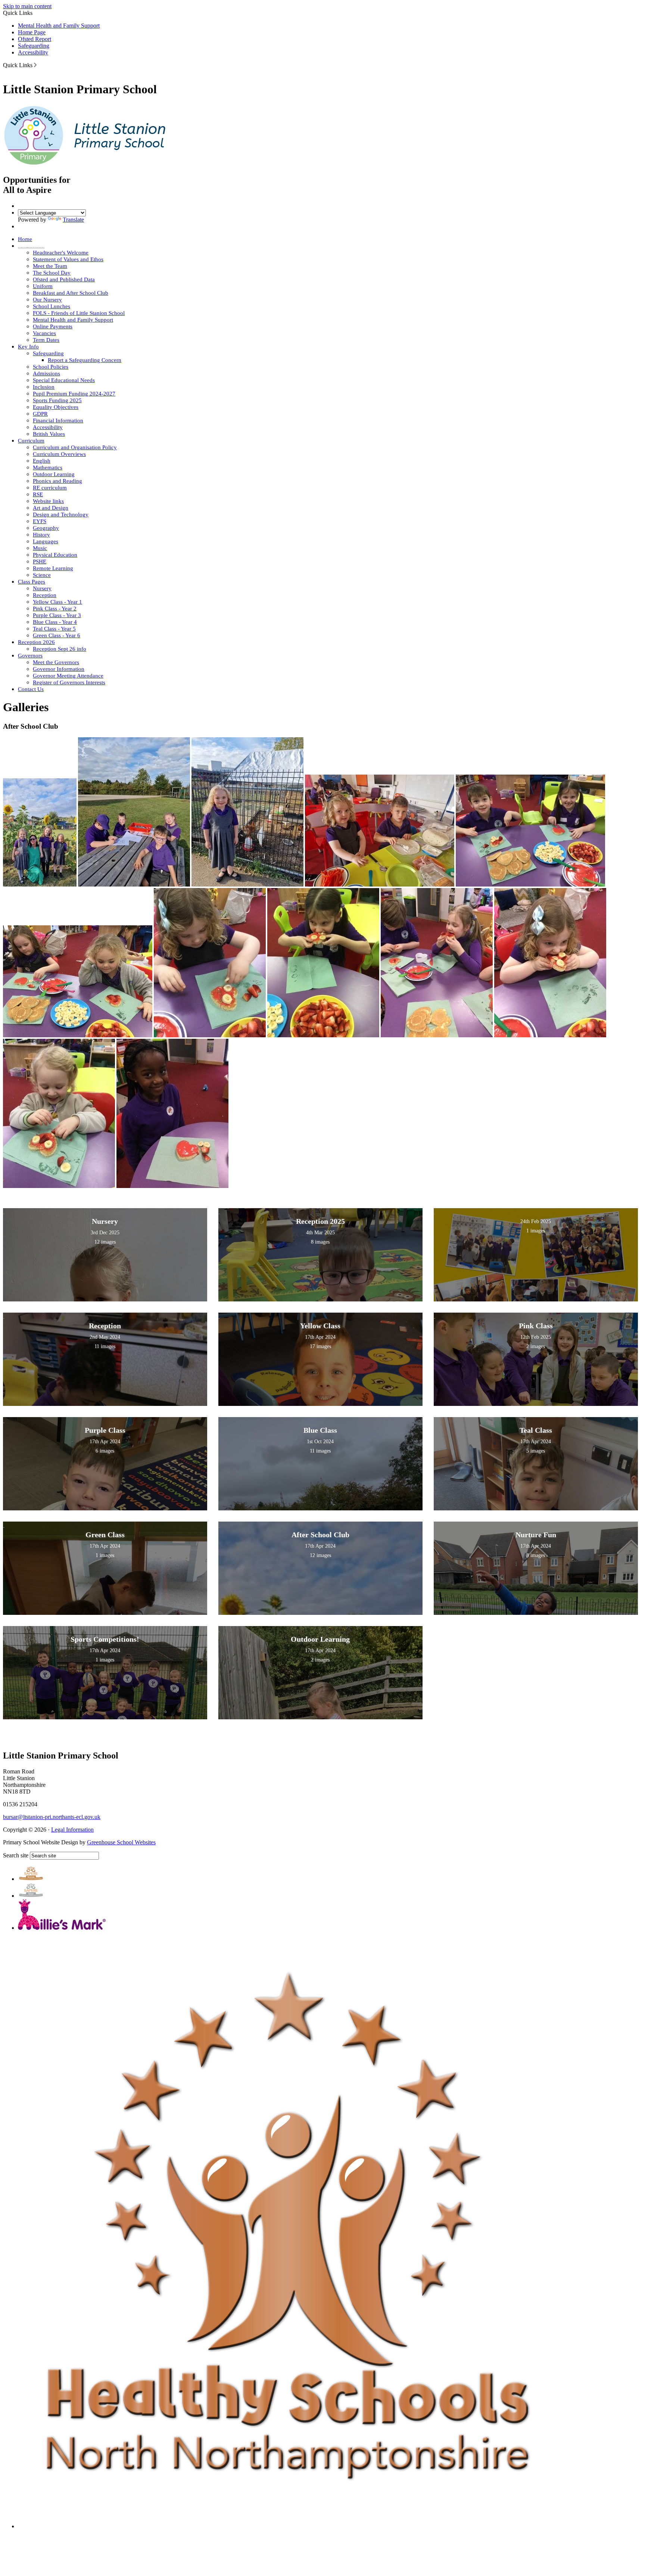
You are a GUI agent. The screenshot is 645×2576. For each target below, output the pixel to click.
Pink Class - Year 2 (55, 609)
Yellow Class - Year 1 (57, 602)
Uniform (43, 286)
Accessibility (33, 52)
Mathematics (48, 468)
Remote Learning (53, 568)
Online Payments (53, 326)
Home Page (32, 32)
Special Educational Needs (64, 380)
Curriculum (31, 441)
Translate (73, 220)
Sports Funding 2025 (57, 400)
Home (25, 239)
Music (40, 548)
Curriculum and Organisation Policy (75, 447)
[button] (35, 65)
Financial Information (58, 421)
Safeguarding (34, 46)
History (41, 535)
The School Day (52, 273)
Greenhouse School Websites (121, 1842)
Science (42, 575)
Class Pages (32, 582)
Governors (30, 656)
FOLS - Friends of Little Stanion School (79, 313)
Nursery (42, 588)
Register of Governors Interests (69, 682)
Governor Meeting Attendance (68, 676)
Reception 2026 (36, 642)
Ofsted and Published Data (64, 279)
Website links (48, 501)
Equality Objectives (56, 407)
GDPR (40, 414)
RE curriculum (50, 488)
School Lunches (52, 306)
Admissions (46, 373)
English (42, 461)
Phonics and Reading (57, 481)
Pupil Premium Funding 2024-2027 (74, 394)
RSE (38, 494)
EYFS (40, 521)
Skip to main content (27, 6)
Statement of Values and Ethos (68, 259)
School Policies (51, 367)
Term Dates (46, 340)
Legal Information (72, 1830)
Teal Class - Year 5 (54, 629)
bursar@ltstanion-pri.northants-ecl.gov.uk (52, 1817)
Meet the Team (50, 266)
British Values (49, 434)
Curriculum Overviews (59, 454)
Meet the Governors (56, 662)
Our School (31, 246)
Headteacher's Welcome (61, 253)
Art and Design (51, 508)
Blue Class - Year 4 (55, 622)
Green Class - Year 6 (57, 635)
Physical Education (55, 555)
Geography (46, 528)
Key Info (28, 347)
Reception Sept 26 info (60, 649)
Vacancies (44, 333)
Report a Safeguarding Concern (85, 360)
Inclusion (44, 387)
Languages (46, 541)
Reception (45, 595)
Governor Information (59, 669)
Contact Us (31, 689)
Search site (16, 1855)
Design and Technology (61, 515)
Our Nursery (47, 300)
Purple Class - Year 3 (57, 615)
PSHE (40, 562)
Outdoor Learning (54, 474)
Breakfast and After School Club (71, 293)
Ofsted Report (35, 39)
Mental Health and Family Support (59, 26)
